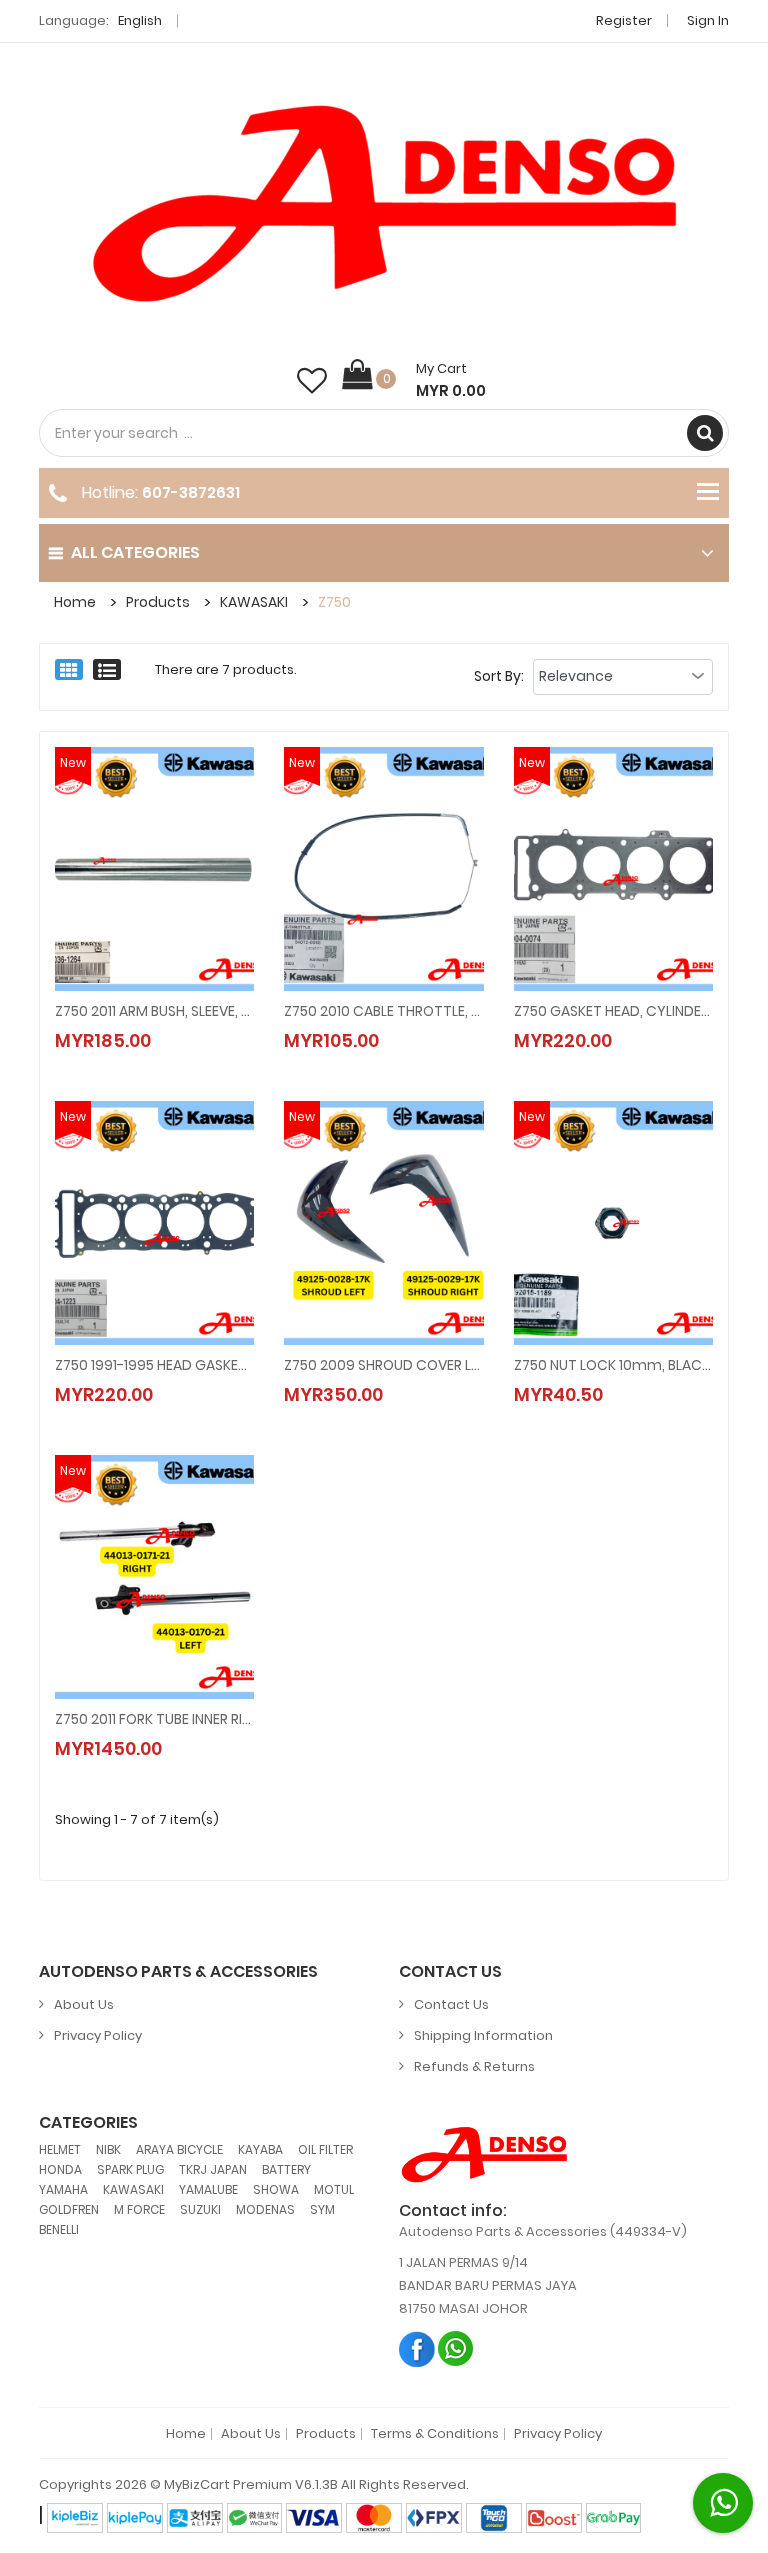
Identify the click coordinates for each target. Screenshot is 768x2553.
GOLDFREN (69, 2209)
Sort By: (499, 676)
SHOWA (276, 2189)
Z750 (334, 602)
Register (624, 20)
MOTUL (334, 2189)
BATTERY (286, 2169)
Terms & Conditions (435, 2434)
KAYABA (260, 2149)
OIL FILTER (325, 2149)
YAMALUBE (208, 2189)
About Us (84, 2004)
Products (158, 602)
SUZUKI (200, 2209)
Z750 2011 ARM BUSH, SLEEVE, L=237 (154, 1011)
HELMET (60, 2149)
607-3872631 (191, 492)
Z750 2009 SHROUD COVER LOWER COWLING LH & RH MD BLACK (383, 1365)
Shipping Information (483, 2035)
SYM (322, 2209)
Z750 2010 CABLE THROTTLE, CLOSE (383, 1011)
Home (75, 602)
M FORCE (139, 2209)
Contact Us (451, 2004)
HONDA (60, 2169)
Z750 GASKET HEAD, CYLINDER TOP (613, 1011)
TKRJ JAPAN (213, 2169)
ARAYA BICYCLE (179, 2149)
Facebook (417, 2348)
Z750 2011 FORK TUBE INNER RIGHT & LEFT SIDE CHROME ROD (154, 1719)
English (141, 20)
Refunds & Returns (474, 2066)
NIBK (108, 2149)
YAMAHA (63, 2189)
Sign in (708, 20)
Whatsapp (456, 2348)
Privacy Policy (98, 2035)
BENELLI (59, 2229)
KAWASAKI (254, 602)
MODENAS (265, 2209)
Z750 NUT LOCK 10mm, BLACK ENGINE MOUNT (613, 1365)
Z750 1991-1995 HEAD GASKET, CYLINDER (154, 1365)
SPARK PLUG (130, 2169)
